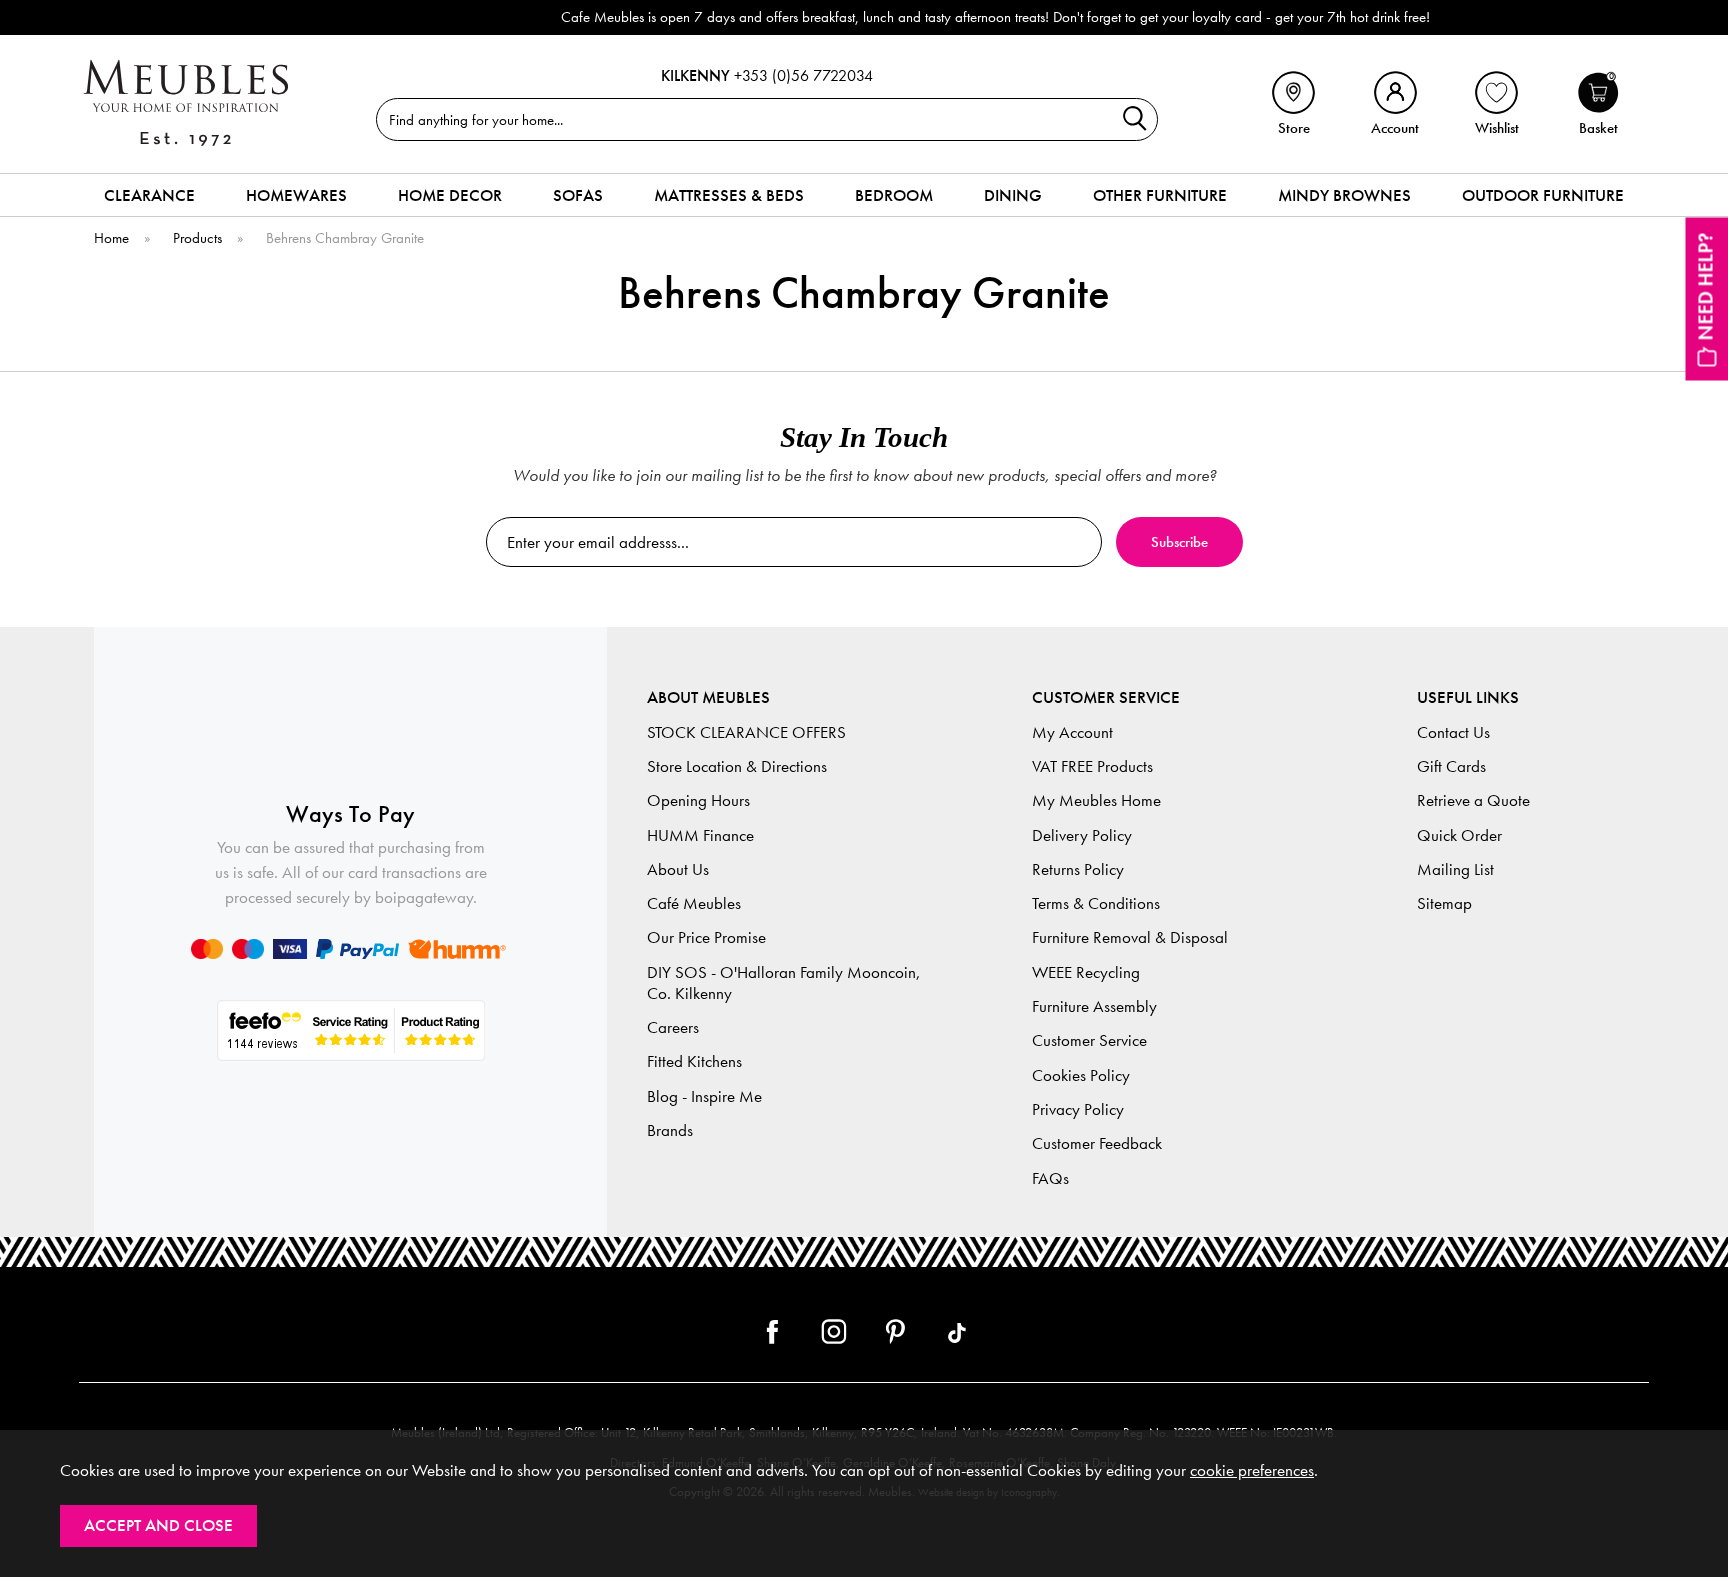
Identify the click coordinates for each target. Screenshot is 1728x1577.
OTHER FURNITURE (1160, 195)
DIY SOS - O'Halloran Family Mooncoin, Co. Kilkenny (784, 983)
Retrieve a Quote (1473, 800)
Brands (670, 1130)
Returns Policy (1078, 869)
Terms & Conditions (1096, 903)
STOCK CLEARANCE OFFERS (746, 732)
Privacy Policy (1078, 1109)
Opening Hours (698, 800)
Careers (673, 1027)
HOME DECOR (450, 195)
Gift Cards (1451, 766)
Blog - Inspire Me (704, 1096)
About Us (678, 869)
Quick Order (1459, 835)
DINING (1013, 195)
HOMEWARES (296, 195)
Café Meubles (694, 903)
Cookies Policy (1081, 1075)
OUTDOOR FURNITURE (1543, 195)
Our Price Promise (706, 937)
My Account (1072, 732)
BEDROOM (894, 195)
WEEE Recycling (1086, 972)
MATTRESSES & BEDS (729, 195)
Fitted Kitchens (694, 1061)
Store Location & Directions (737, 766)
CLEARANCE (149, 195)
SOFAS (578, 195)
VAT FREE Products (1092, 766)
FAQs (1050, 1178)
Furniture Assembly (1094, 1006)
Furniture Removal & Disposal (1130, 937)
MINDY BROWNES (1344, 195)
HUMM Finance (700, 835)
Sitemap (1444, 903)
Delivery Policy (1082, 835)
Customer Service (1089, 1040)
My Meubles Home (1096, 800)
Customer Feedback (1097, 1143)
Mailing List (1455, 869)
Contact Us (1453, 732)
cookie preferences (1252, 1470)
